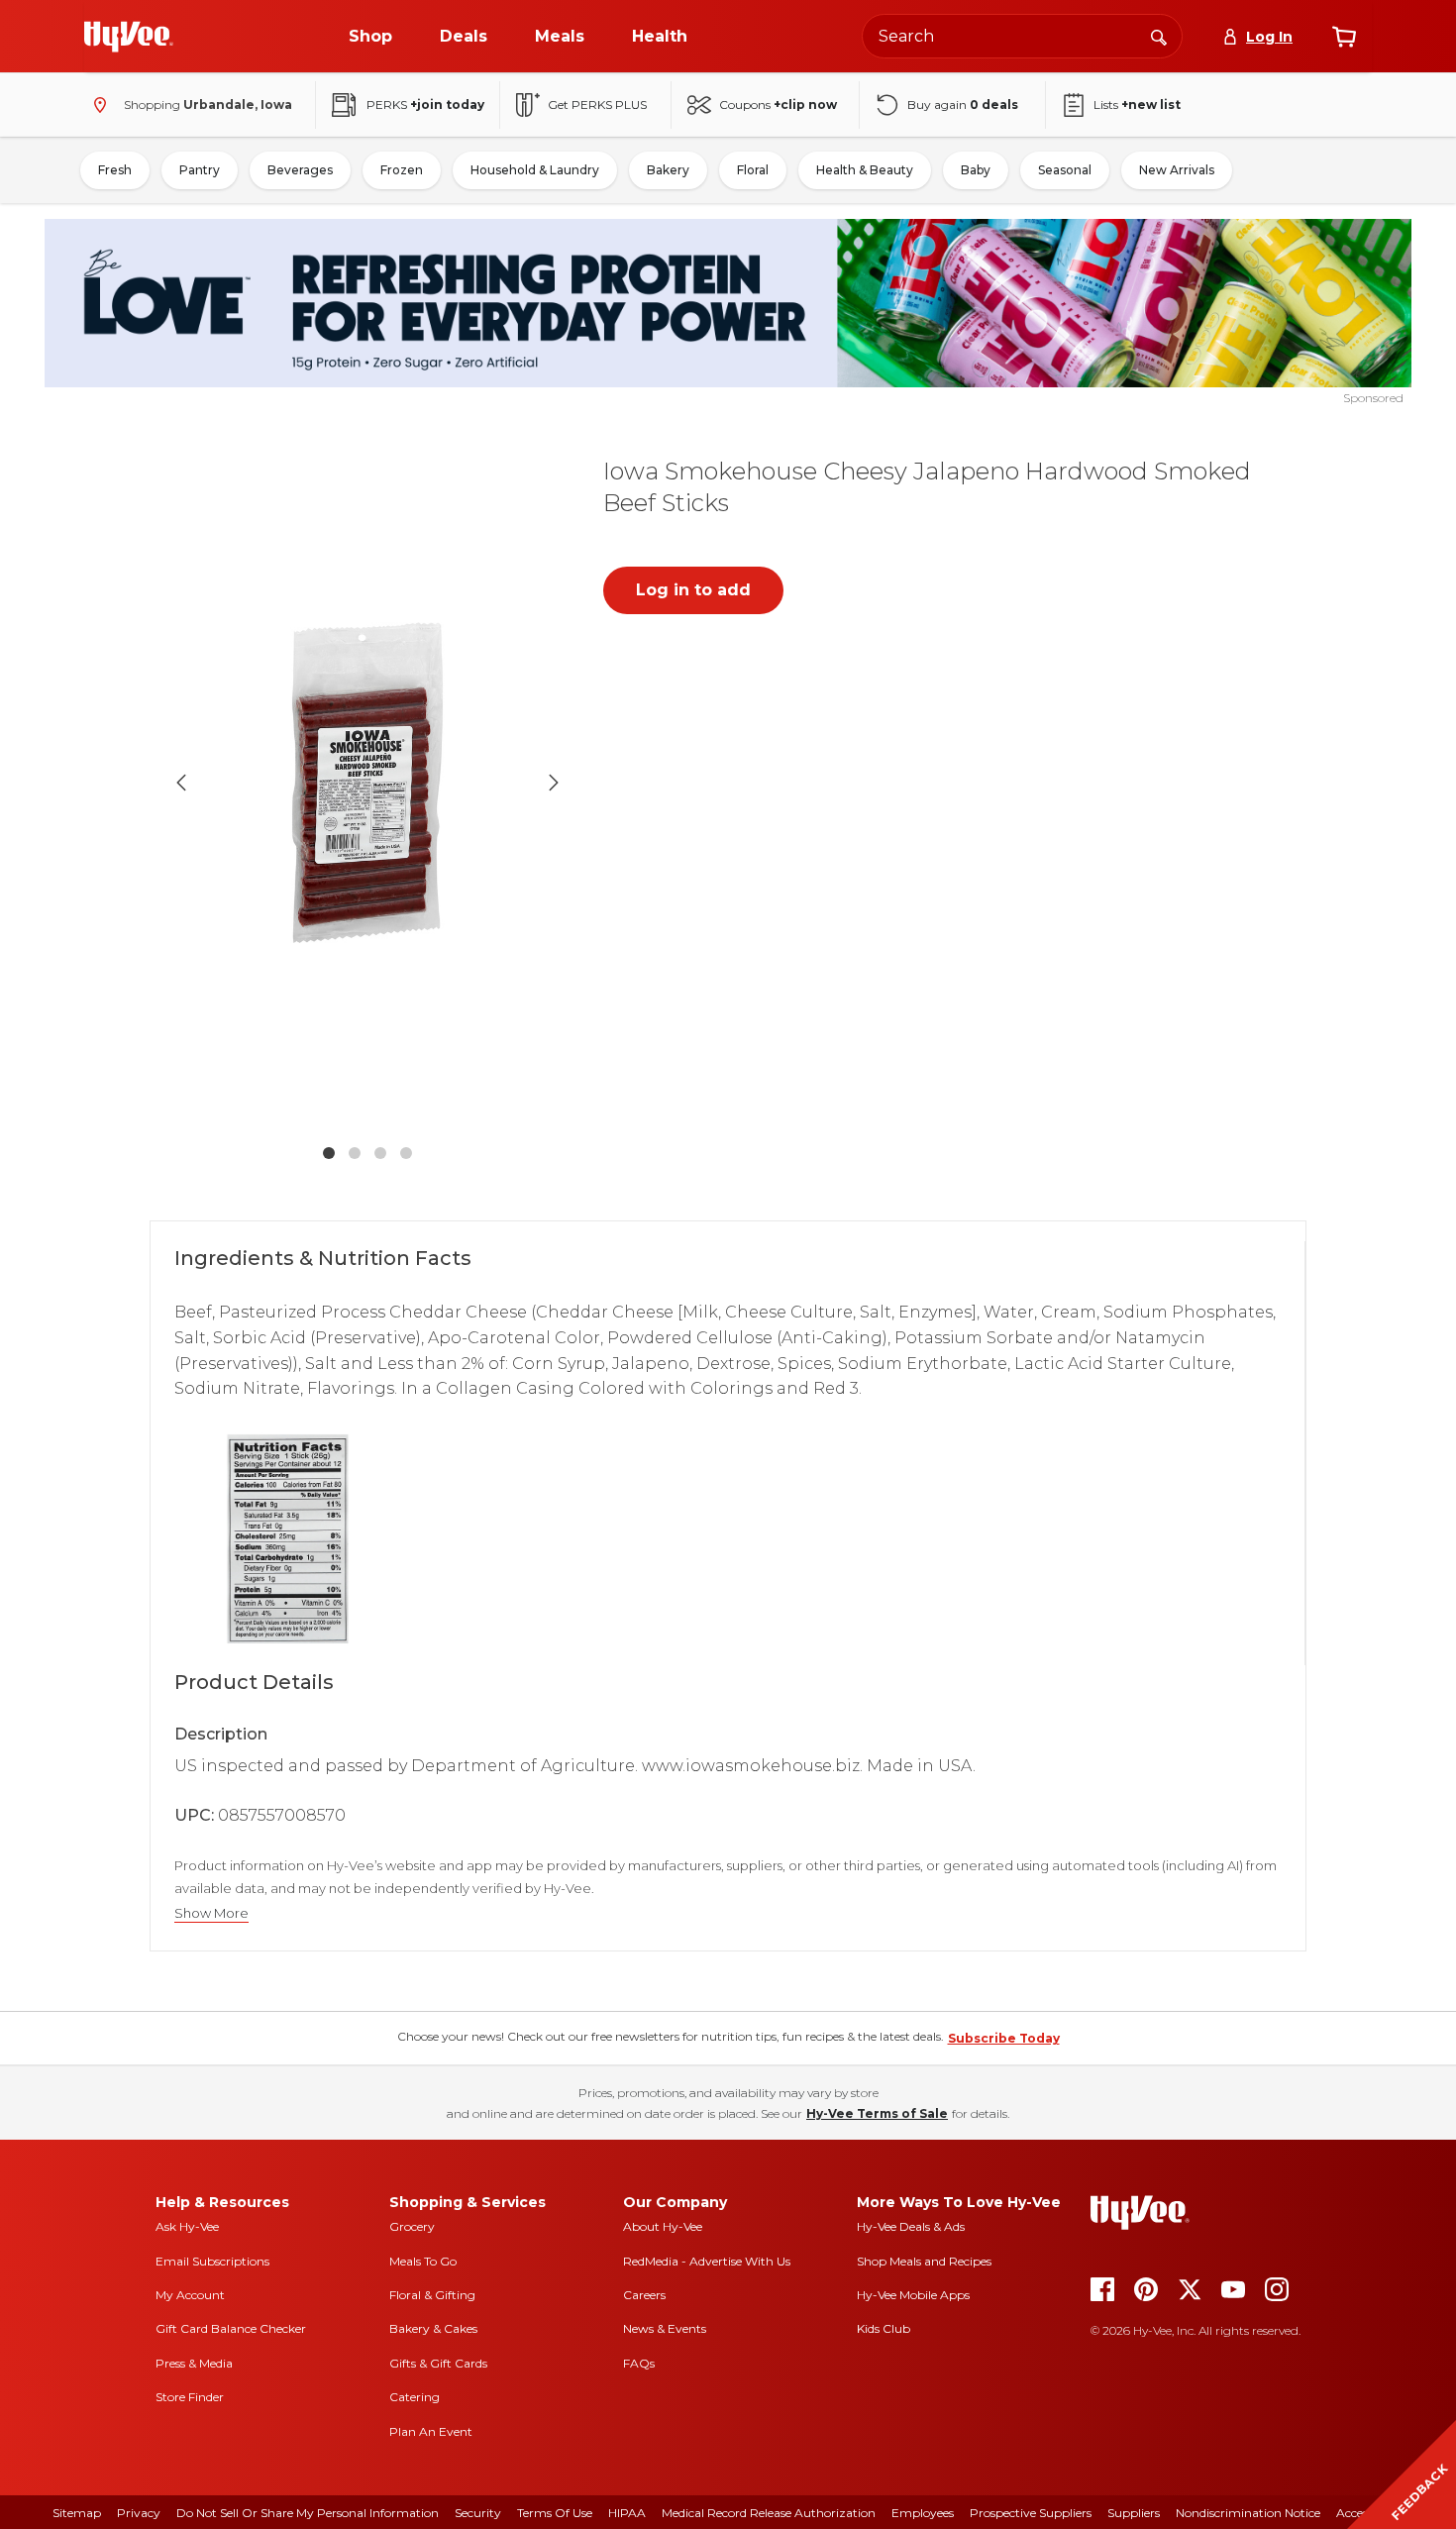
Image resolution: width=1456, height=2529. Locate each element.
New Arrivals (1177, 170)
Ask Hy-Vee (187, 2226)
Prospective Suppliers (1031, 2513)
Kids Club (884, 2328)
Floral (753, 170)
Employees (923, 2513)
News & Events (665, 2328)
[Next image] (554, 783)
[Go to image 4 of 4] (406, 1153)
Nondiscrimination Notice (1248, 2513)
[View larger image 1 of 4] (367, 783)
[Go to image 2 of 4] (355, 1153)
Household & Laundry (535, 170)
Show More (211, 1913)
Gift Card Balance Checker (231, 2328)
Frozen (402, 170)
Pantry (200, 170)
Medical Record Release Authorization (769, 2513)
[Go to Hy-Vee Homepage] (129, 37)
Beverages (300, 170)
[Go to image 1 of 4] (329, 1153)
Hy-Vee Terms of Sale (877, 2113)
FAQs (639, 2363)
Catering (415, 2397)
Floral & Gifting (432, 2295)
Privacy (139, 2513)
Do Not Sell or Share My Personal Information (308, 2513)
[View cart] (1344, 37)
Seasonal (1065, 170)
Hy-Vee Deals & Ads (911, 2226)
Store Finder (190, 2397)
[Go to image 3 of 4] (380, 1153)
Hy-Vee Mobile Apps (913, 2295)
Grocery (412, 2226)
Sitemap (77, 2513)
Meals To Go (423, 2261)
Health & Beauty (865, 170)
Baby (976, 170)
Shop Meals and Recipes (924, 2261)
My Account (190, 2295)
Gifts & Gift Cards (438, 2363)
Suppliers (1134, 2513)
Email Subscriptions (212, 2261)
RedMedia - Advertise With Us (707, 2261)
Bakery (668, 170)
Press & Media (194, 2363)
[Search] (1159, 36)
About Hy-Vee (663, 2226)
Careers (644, 2295)
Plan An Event (431, 2431)
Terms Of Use (555, 2513)
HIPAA (627, 2513)
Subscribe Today (1004, 2038)
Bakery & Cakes (433, 2328)
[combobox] (1022, 36)
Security (478, 2513)
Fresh (115, 170)
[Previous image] (181, 783)
